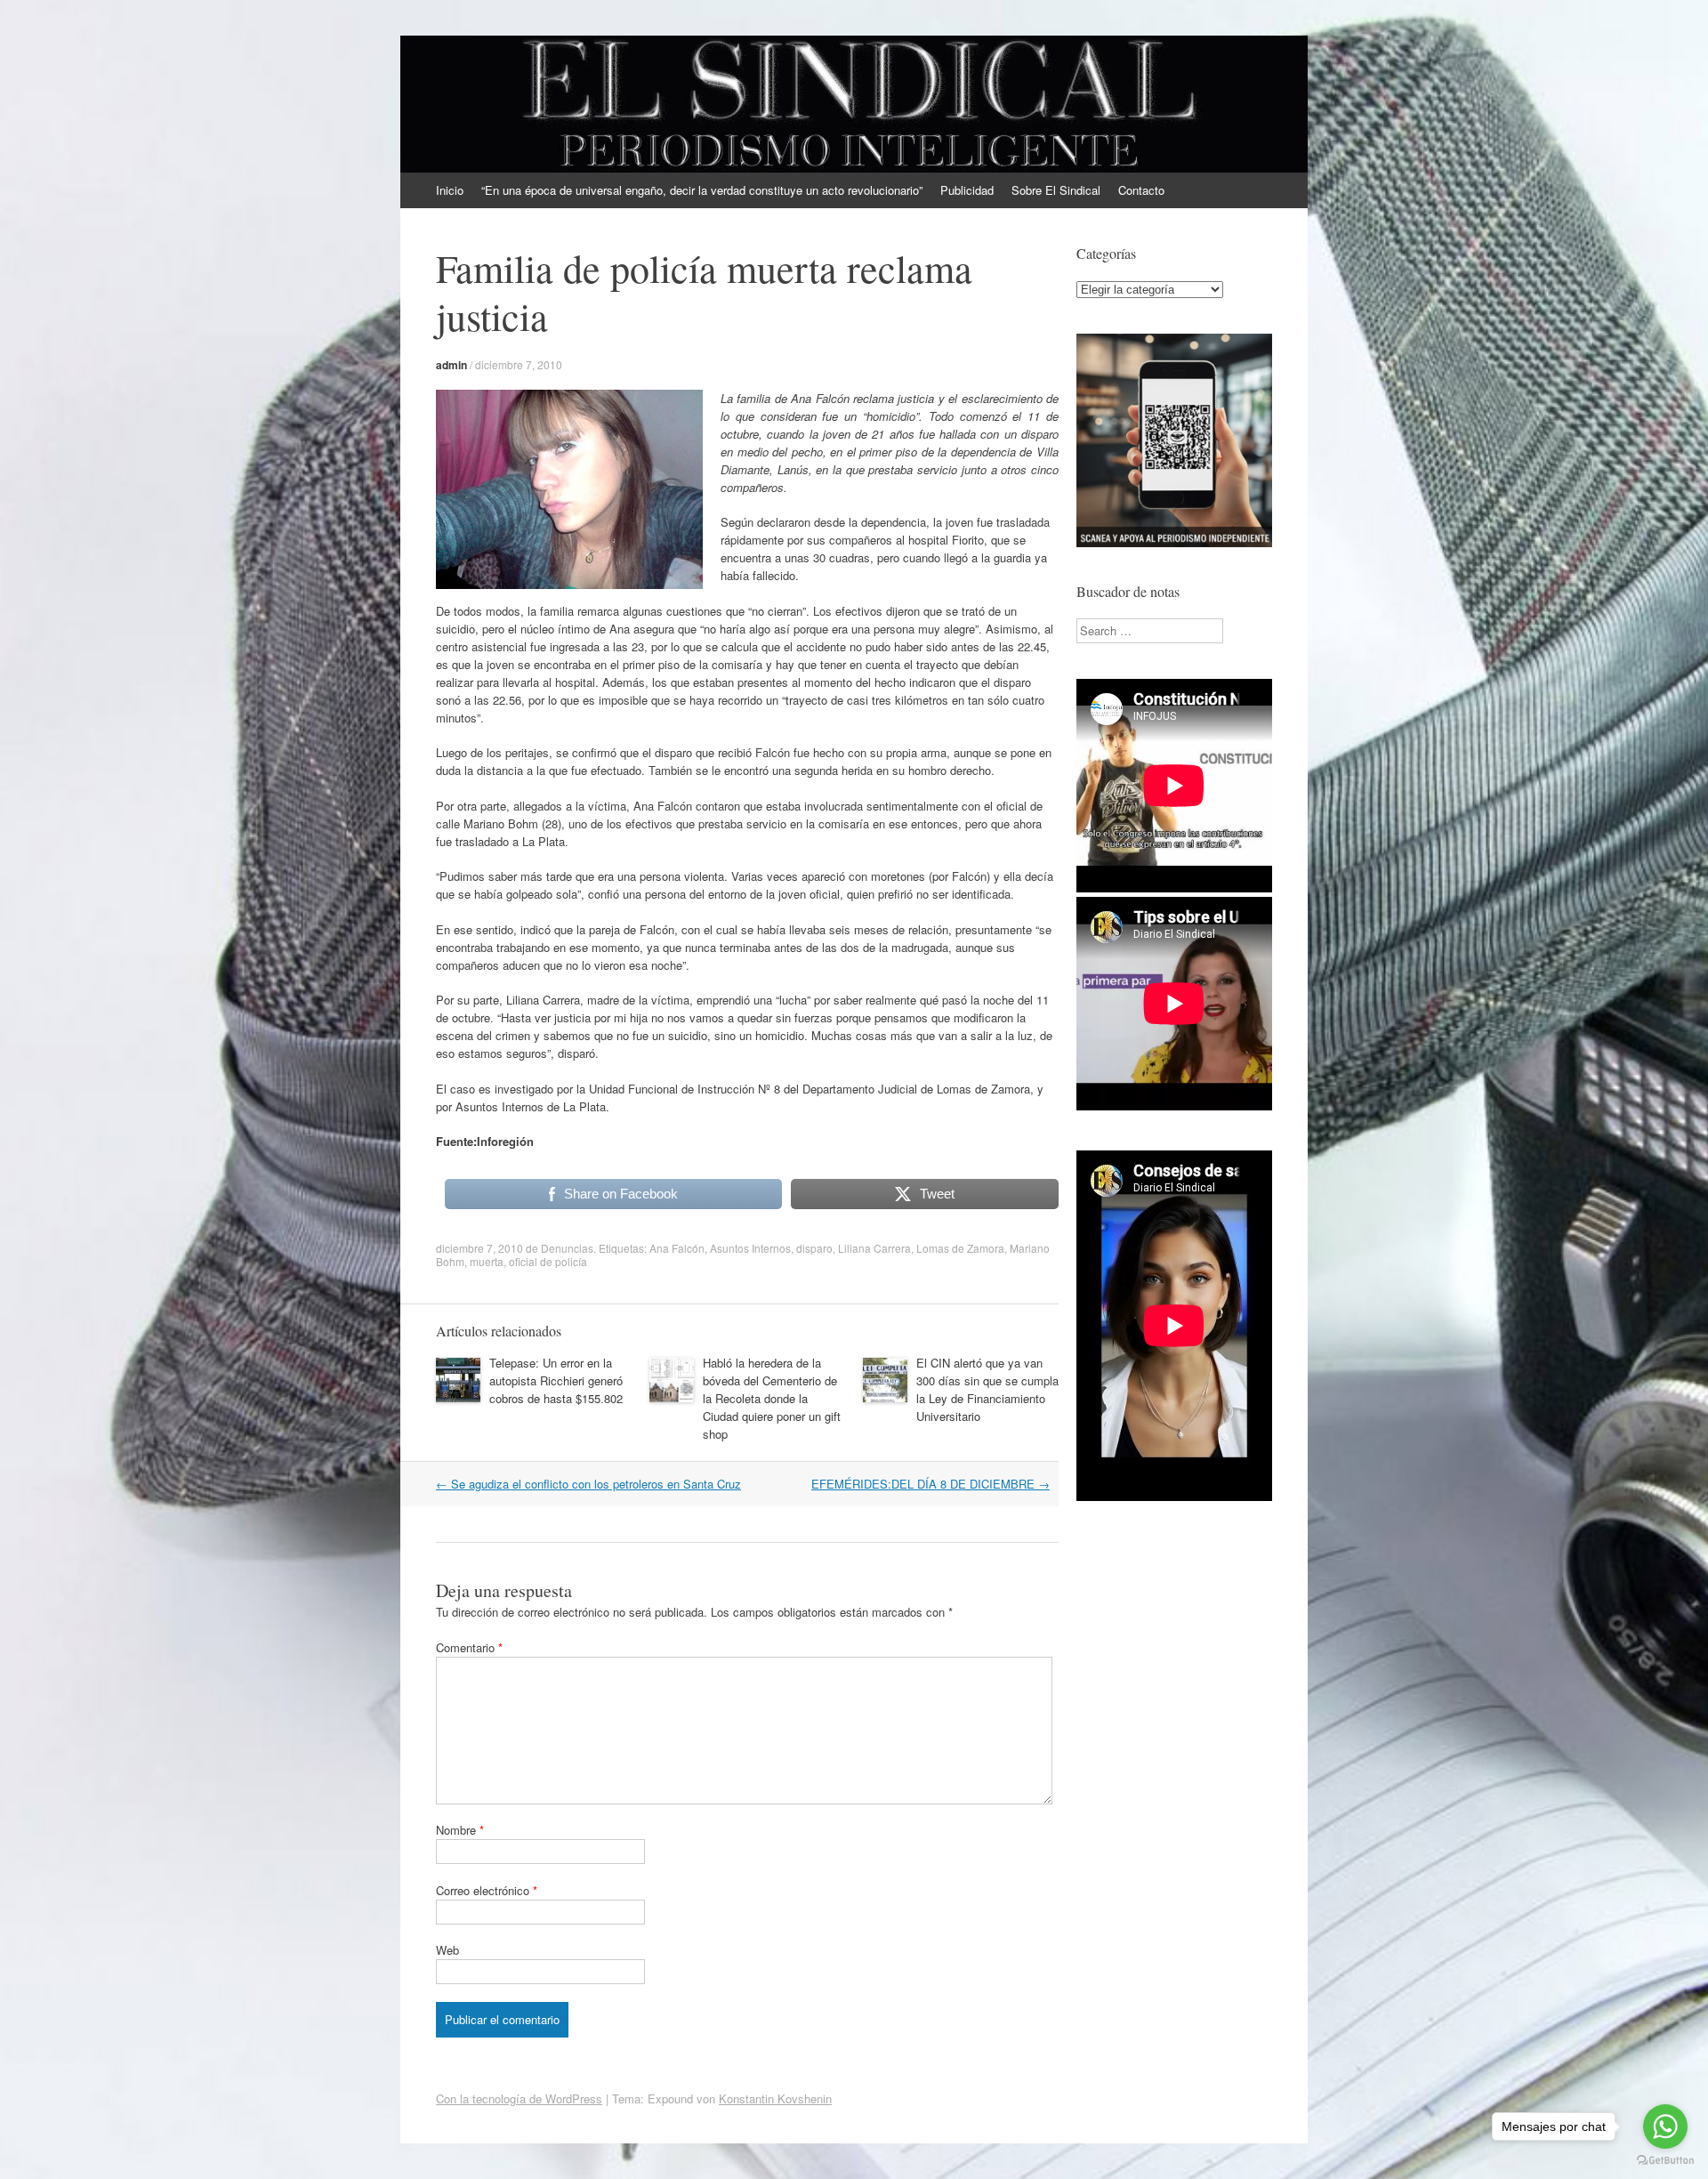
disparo (814, 1248)
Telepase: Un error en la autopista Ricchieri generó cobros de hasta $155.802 (556, 1380)
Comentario (469, 1647)
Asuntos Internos (750, 1248)
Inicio (450, 190)
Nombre (460, 1830)
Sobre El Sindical (1056, 190)
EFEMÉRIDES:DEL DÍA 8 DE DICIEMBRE (931, 1484)
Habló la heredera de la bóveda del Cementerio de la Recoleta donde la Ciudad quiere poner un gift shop (772, 1398)
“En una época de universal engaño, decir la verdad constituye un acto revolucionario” (702, 190)
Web (447, 1950)
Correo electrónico (487, 1890)
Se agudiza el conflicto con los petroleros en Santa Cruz (588, 1484)
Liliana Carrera (874, 1248)
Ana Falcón (677, 1248)
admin (451, 365)
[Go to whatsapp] (1665, 2127)
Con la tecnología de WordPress (519, 2098)
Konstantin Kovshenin (775, 2098)
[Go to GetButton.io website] (1665, 2161)
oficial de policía (548, 1261)
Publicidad (967, 190)
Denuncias (567, 1248)
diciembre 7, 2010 (519, 364)
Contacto (1141, 190)
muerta (487, 1261)
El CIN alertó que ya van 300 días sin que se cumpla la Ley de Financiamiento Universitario (987, 1389)
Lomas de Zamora (960, 1248)
